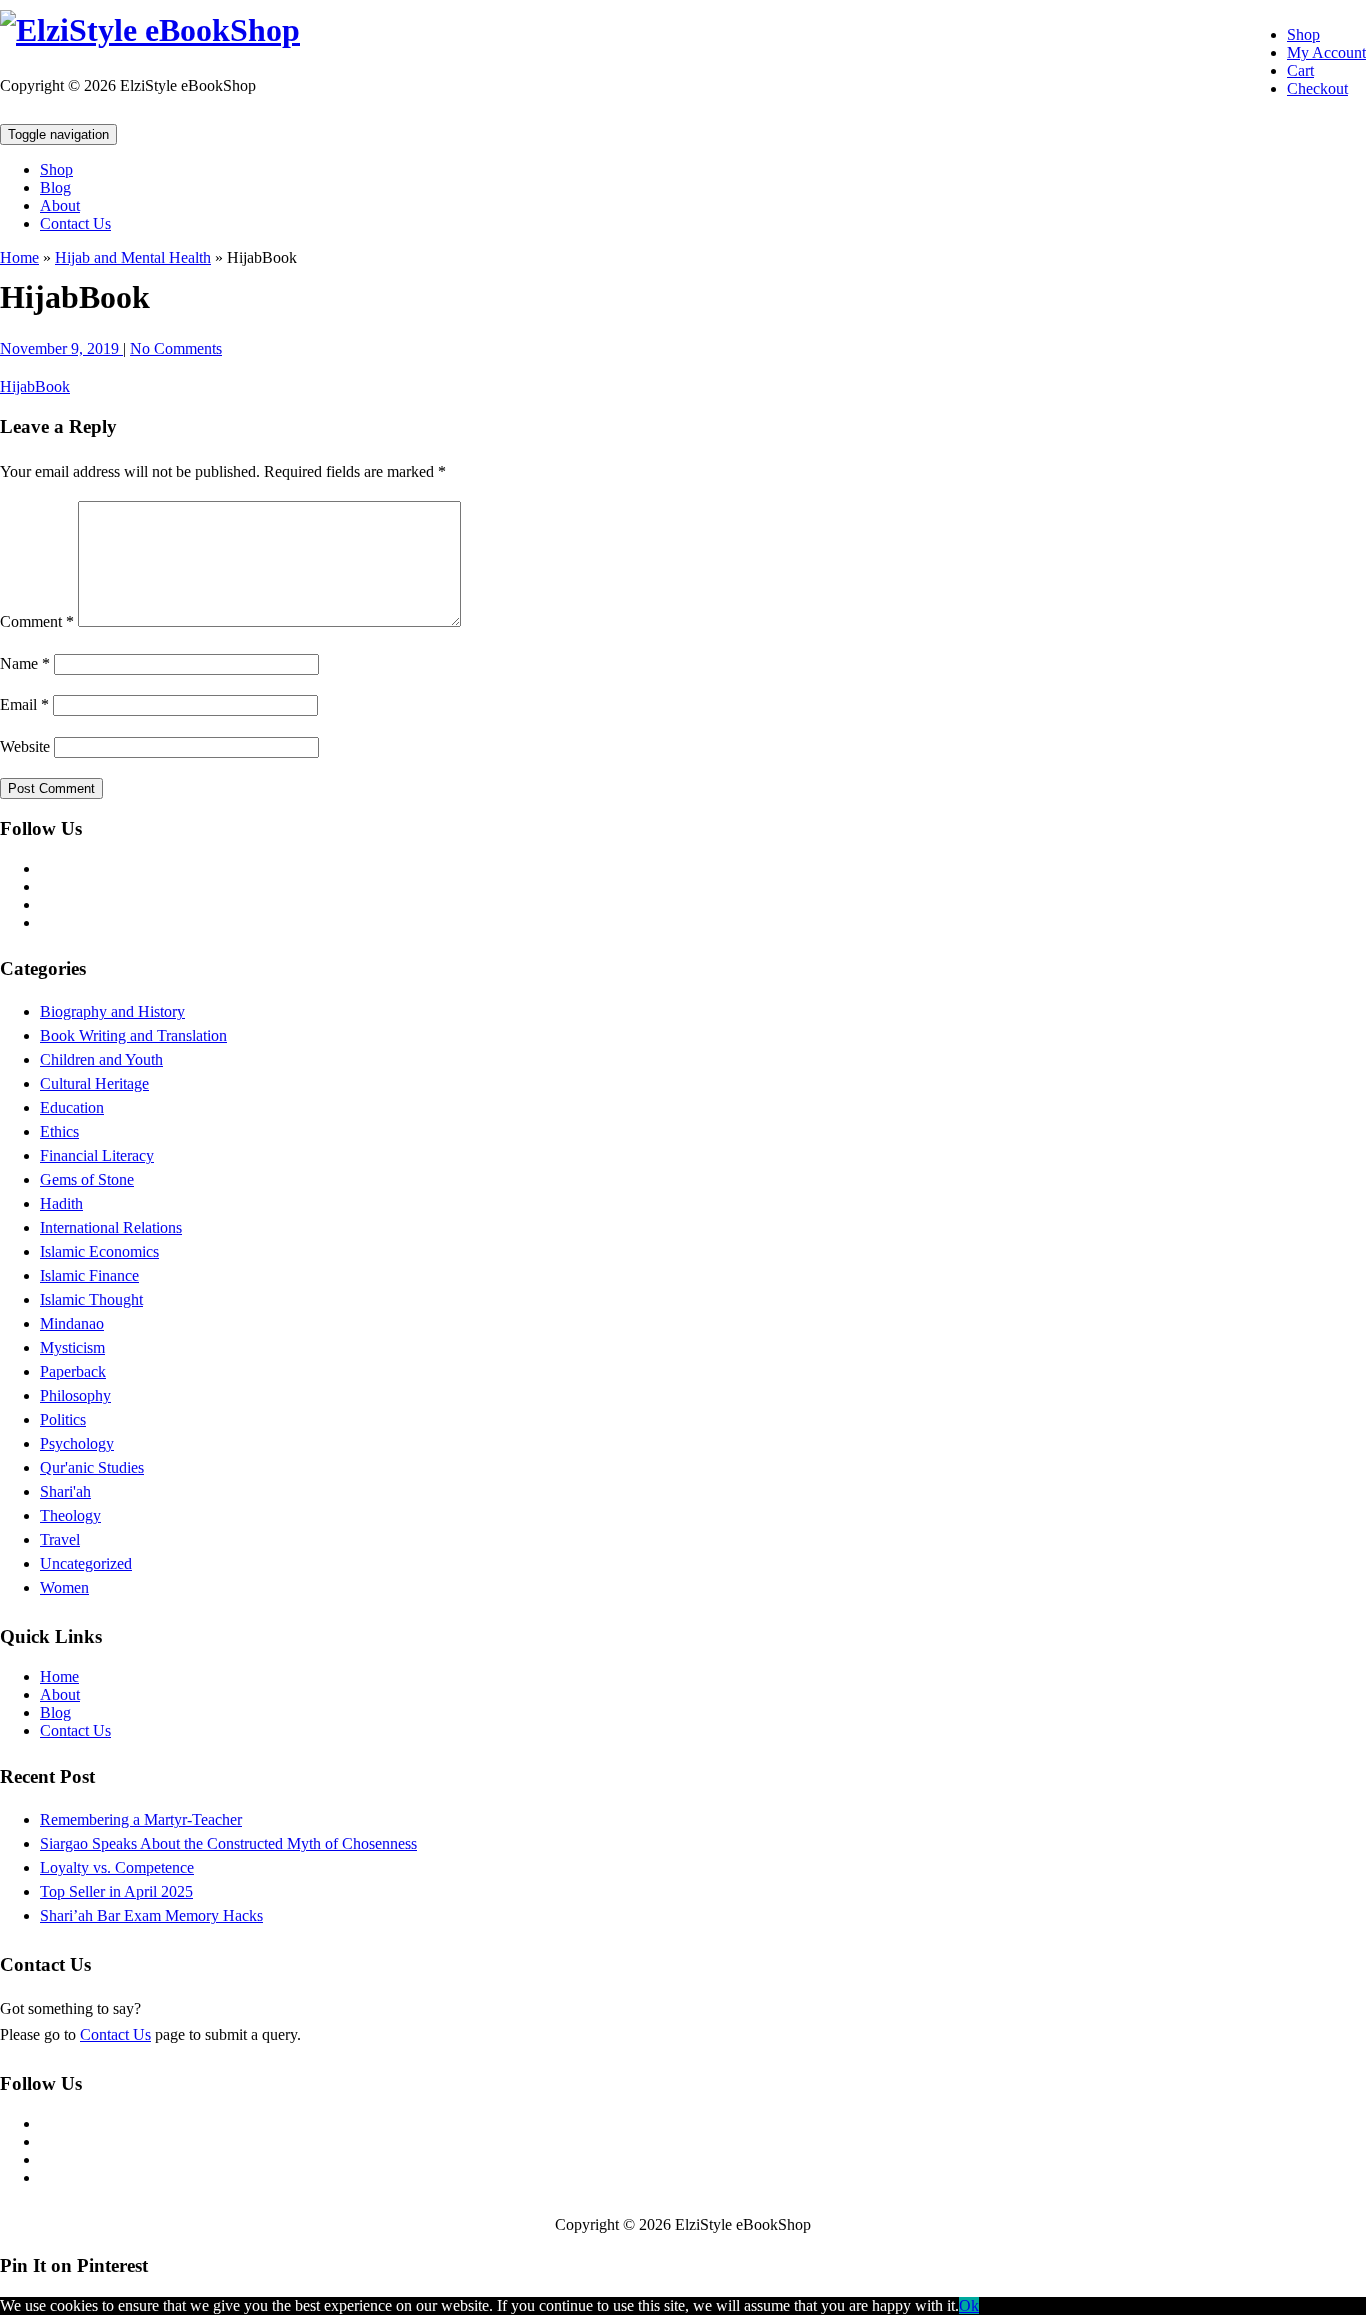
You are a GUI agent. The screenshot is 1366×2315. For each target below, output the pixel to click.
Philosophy (75, 1395)
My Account (1326, 52)
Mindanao (72, 1323)
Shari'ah (65, 1491)
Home (19, 257)
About (60, 205)
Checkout (1317, 88)
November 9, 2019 (61, 348)
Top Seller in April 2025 (116, 1891)
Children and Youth (101, 1059)
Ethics (59, 1131)
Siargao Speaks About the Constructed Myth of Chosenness (228, 1843)
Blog (55, 187)
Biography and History (112, 1011)
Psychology (77, 1443)
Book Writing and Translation (133, 1035)
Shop (1303, 34)
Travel (60, 1539)
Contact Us (75, 223)
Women (64, 1587)
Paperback (73, 1371)
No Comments (176, 348)
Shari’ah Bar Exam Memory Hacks (151, 1915)
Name (25, 663)
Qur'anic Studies (92, 1467)
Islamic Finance (89, 1275)
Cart (1300, 70)
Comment (37, 621)
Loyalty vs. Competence (117, 1867)
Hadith (61, 1203)
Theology (70, 1515)
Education (72, 1107)
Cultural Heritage (94, 1083)
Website (25, 746)
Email (24, 704)
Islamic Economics (99, 1251)
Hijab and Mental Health (133, 257)
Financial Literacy (97, 1155)
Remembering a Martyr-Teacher (141, 1819)
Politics (63, 1419)
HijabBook (35, 386)
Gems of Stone (87, 1179)
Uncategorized (86, 1563)
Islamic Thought (91, 1299)
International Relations (111, 1227)
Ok (969, 2305)
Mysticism (72, 1347)
